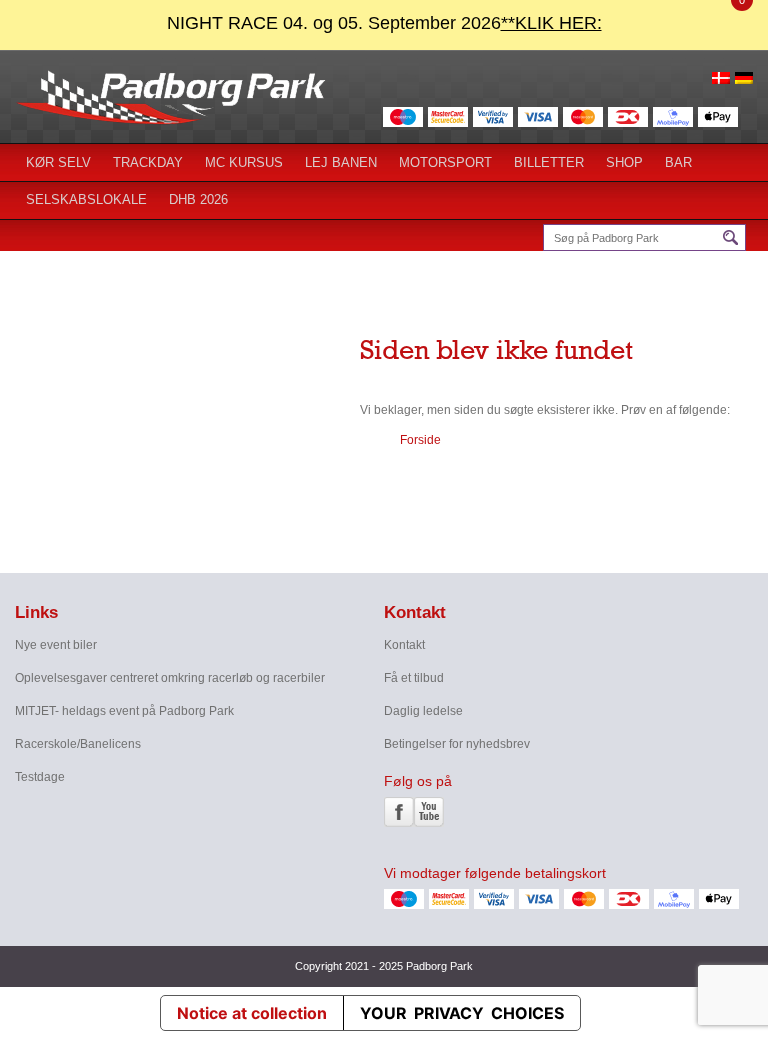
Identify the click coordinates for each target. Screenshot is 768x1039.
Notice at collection (252, 1013)
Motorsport (445, 162)
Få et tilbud (414, 678)
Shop (624, 162)
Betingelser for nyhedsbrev (457, 744)
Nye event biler (56, 645)
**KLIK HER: (551, 23)
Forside (420, 440)
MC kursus (244, 162)
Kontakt (404, 645)
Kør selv (58, 162)
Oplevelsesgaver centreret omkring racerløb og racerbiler (170, 678)
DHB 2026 (198, 199)
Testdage (40, 777)
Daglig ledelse (423, 711)
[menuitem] (721, 77)
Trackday (148, 162)
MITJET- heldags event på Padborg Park (124, 711)
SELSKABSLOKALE (86, 199)
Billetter (549, 162)
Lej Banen (341, 162)
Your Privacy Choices (462, 1013)
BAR (678, 162)
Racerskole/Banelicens (78, 744)
